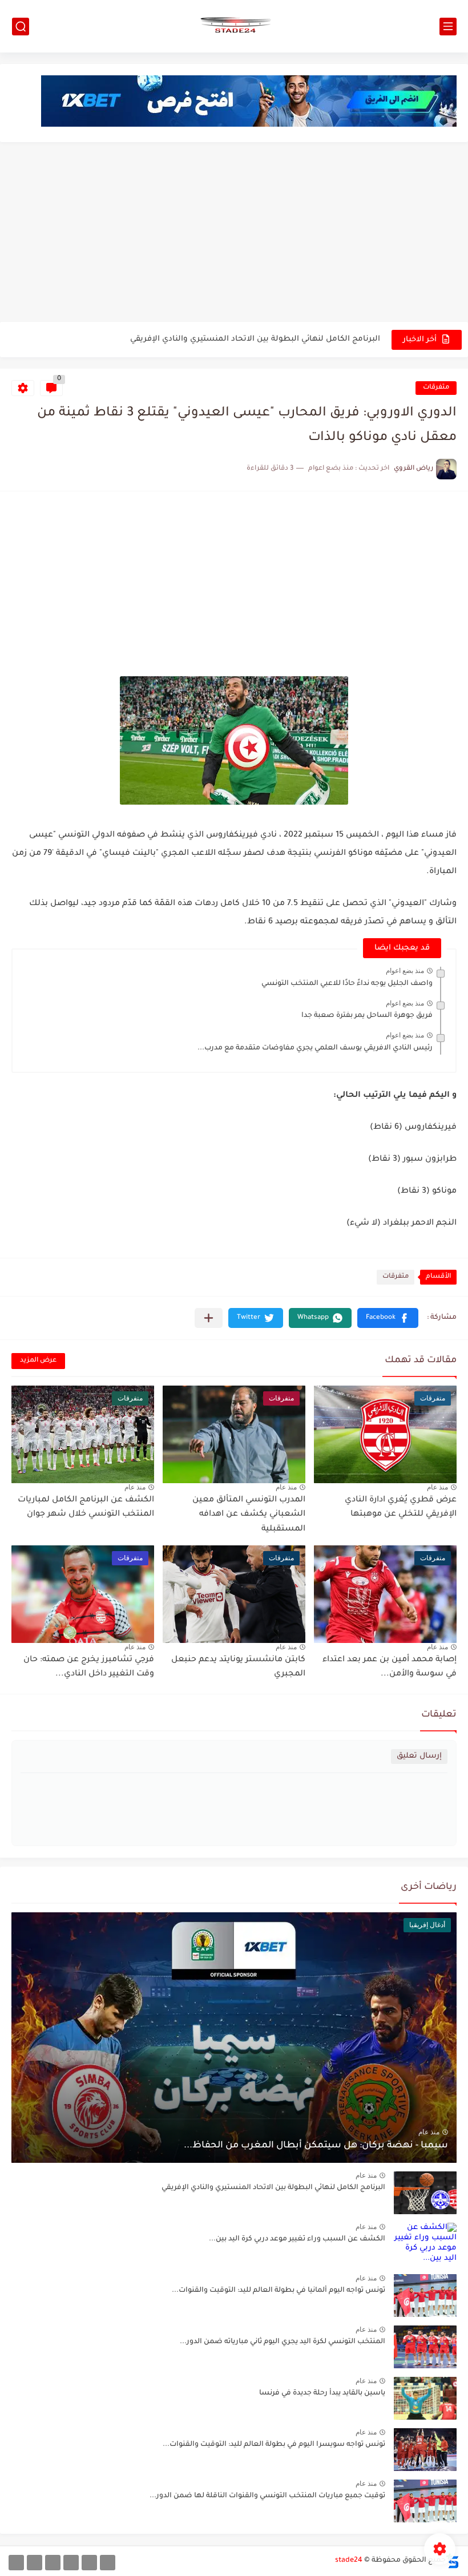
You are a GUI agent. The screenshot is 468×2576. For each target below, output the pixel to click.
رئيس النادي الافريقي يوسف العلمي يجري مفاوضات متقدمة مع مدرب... (315, 1048)
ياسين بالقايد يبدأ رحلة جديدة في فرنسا (322, 2393)
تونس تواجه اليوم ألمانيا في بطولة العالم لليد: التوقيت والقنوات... (279, 2291)
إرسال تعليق (419, 1756)
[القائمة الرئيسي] (448, 27)
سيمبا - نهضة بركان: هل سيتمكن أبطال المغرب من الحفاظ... (316, 2146)
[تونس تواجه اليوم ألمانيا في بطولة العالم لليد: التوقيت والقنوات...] (425, 2296)
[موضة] (71, 2563)
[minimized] (35, 2563)
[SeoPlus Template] (453, 2561)
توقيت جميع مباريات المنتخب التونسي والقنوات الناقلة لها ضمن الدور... (267, 2496)
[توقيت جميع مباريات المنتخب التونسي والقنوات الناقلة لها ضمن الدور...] (425, 2501)
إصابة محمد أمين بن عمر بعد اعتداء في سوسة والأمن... (390, 1667)
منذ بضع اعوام (405, 971)
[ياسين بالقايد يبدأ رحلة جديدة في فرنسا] (425, 2398)
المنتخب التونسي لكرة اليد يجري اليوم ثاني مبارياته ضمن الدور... (283, 2342)
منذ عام (437, 1487)
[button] (388, 1318)
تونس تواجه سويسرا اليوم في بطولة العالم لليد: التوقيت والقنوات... (274, 2445)
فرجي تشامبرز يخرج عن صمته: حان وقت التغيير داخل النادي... (89, 1667)
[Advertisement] (234, 233)
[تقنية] (89, 2563)
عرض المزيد (38, 1361)
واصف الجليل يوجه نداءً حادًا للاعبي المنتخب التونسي (347, 984)
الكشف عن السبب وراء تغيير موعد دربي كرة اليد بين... (297, 2239)
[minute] (53, 2563)
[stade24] (234, 26)
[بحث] (21, 27)
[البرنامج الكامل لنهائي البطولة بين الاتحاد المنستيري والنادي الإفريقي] (425, 2193)
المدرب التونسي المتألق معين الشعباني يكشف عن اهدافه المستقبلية (249, 1515)
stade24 (349, 2561)
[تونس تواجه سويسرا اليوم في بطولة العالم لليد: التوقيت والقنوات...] (425, 2450)
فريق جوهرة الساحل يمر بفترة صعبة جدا (367, 1016)
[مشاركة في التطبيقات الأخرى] (209, 1318)
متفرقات (436, 388)
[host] (16, 2563)
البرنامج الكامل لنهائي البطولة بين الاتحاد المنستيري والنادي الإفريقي (255, 339)
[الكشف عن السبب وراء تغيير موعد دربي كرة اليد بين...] (425, 2244)
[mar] (108, 2563)
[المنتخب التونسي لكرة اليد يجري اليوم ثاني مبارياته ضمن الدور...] (425, 2347)
